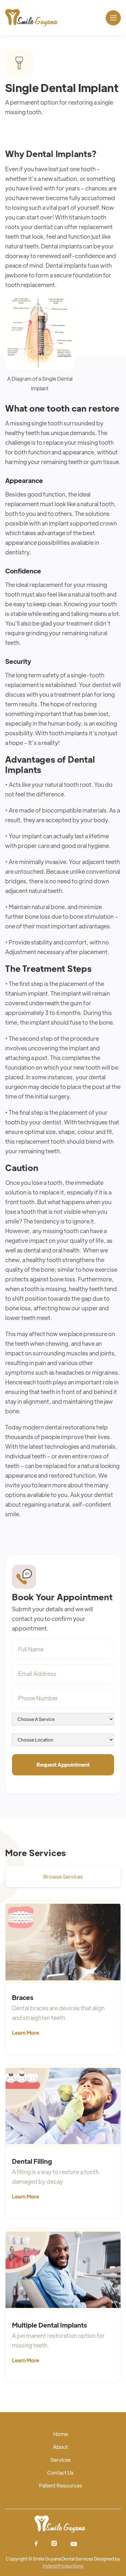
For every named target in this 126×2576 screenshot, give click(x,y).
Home (61, 2434)
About (60, 2447)
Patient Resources (61, 2485)
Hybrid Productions (63, 2566)
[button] (113, 18)
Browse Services (63, 1877)
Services (61, 2460)
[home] (31, 18)
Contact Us (60, 2473)
